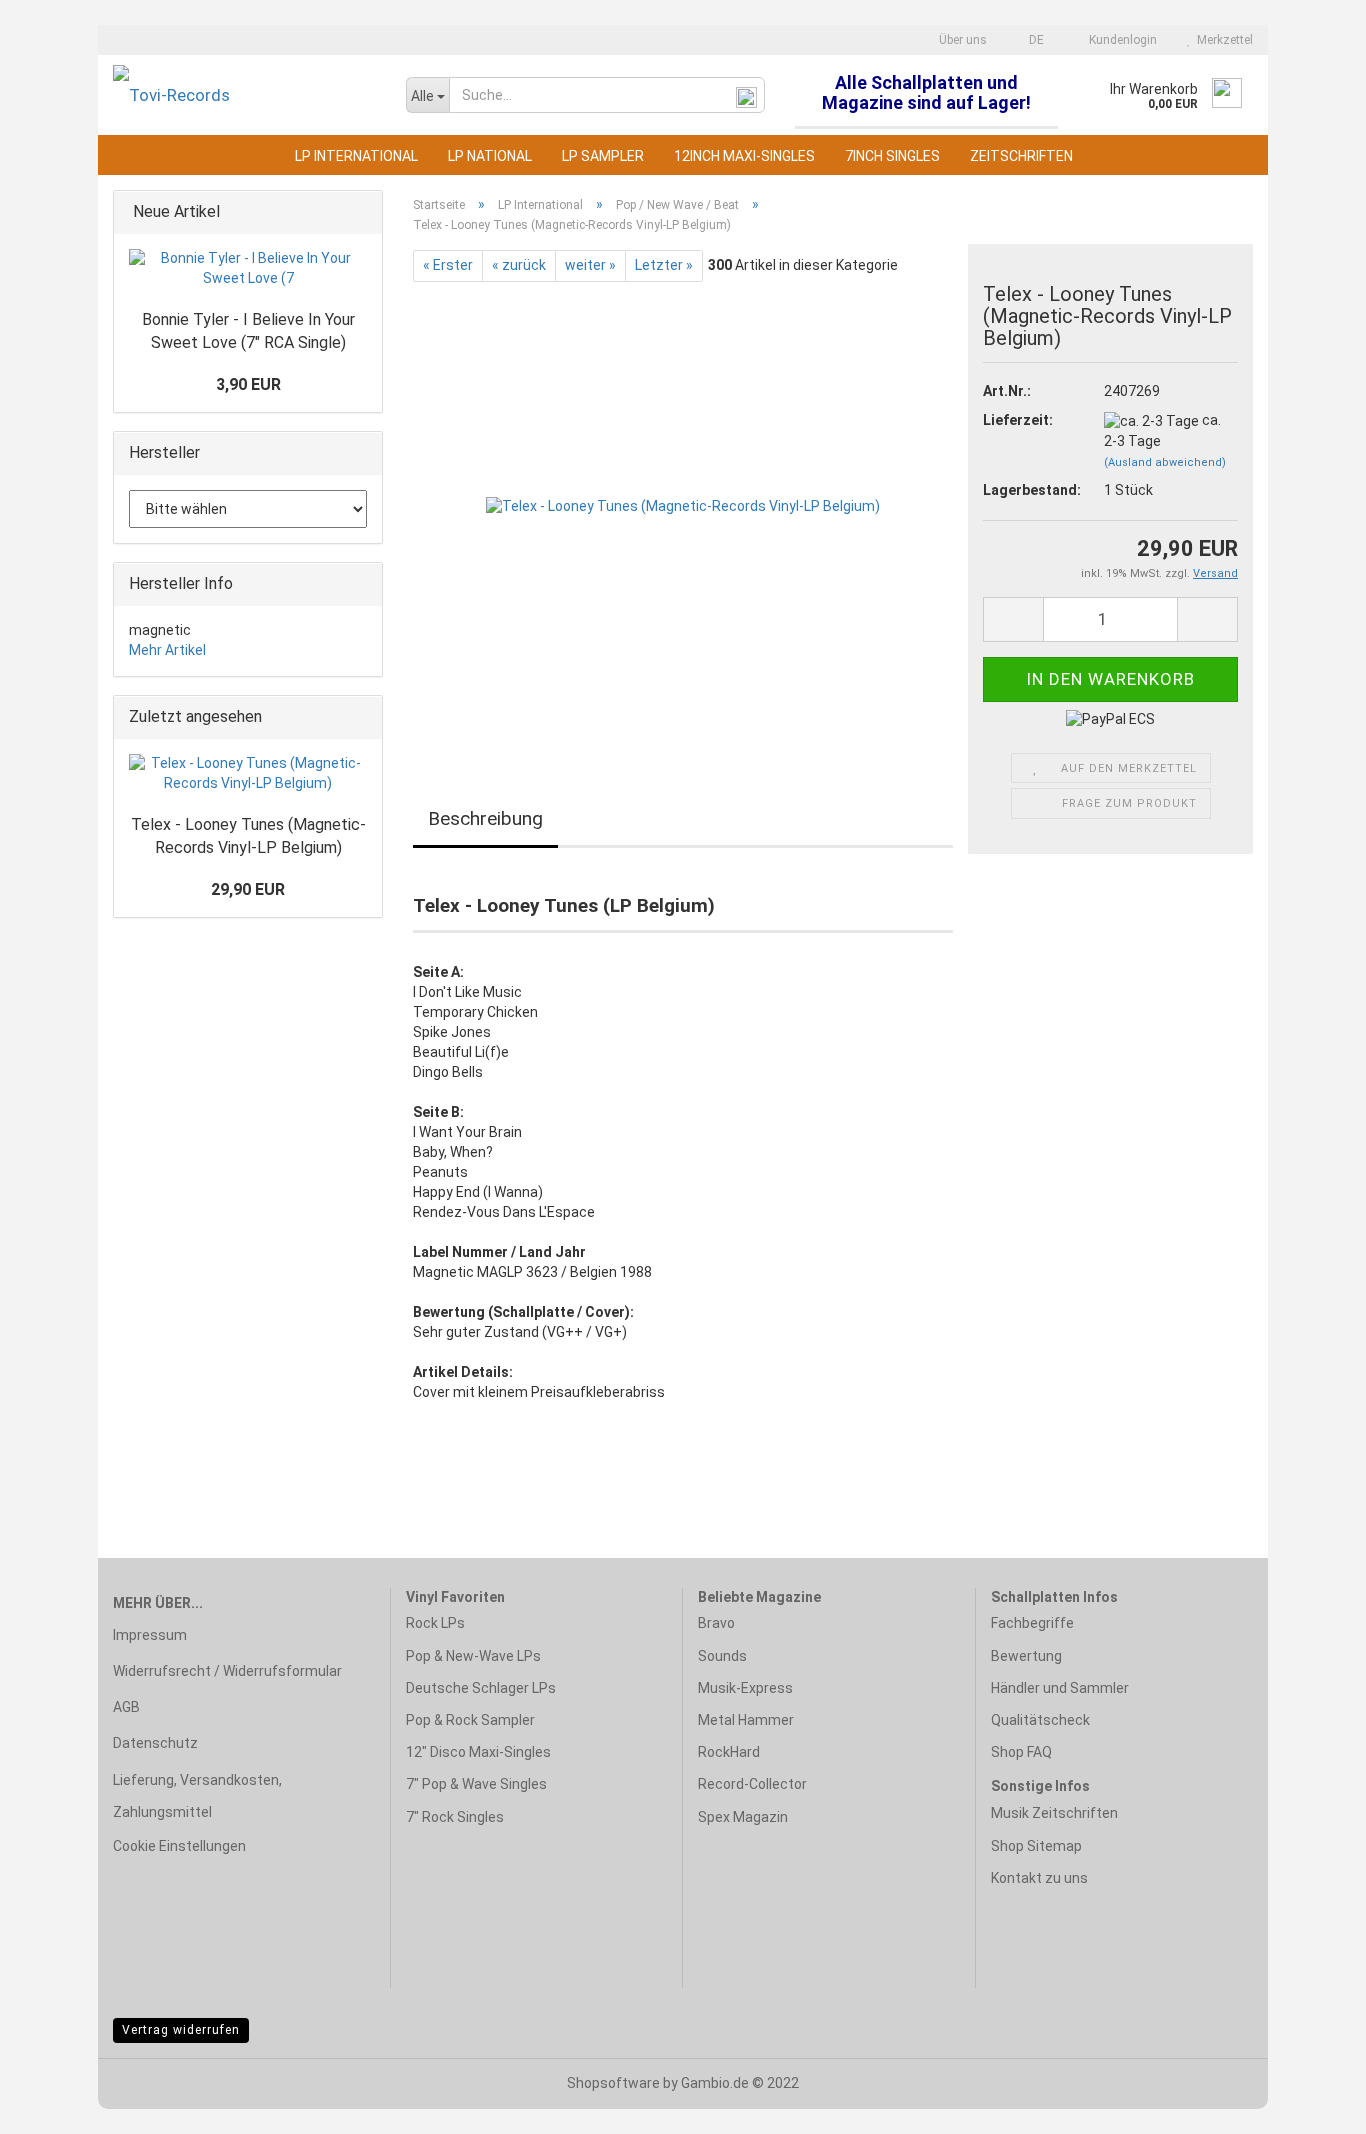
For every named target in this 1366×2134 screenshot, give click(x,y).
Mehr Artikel (167, 650)
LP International (356, 156)
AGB (126, 1707)
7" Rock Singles (455, 1817)
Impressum (150, 1635)
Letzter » (664, 265)
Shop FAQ (1021, 1752)
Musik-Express (745, 1688)
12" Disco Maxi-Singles (478, 1752)
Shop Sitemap (1036, 1846)
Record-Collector (752, 1784)
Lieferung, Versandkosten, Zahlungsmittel (197, 1796)
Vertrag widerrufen (181, 2030)
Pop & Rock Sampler (470, 1720)
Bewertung (1026, 1656)
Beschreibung (485, 818)
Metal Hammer (746, 1720)
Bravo (716, 1623)
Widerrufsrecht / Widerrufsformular (227, 1671)
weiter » (590, 265)
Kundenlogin (1120, 40)
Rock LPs (435, 1623)
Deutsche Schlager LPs (481, 1688)
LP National (490, 156)
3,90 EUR (248, 384)
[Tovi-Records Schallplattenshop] (244, 95)
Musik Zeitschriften (1054, 1813)
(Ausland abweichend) (1165, 462)
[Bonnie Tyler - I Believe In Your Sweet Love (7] (248, 269)
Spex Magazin (743, 1817)
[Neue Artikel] (361, 212)
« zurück (519, 265)
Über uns (961, 40)
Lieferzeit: (1018, 420)
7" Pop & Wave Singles (476, 1784)
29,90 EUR (248, 889)
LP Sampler (603, 156)
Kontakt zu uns (1039, 1878)
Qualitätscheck (1040, 1720)
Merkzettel (1222, 40)
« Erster (448, 265)
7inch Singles (892, 156)
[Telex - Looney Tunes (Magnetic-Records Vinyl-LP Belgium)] (683, 506)
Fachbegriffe (1032, 1623)
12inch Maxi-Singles (744, 156)
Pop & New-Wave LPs (473, 1656)
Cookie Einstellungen (179, 1846)
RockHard (729, 1752)
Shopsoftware (613, 2083)
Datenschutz (155, 1743)
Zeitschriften (1021, 156)
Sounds (722, 1656)
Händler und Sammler (1060, 1688)
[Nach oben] (1311, 2104)
